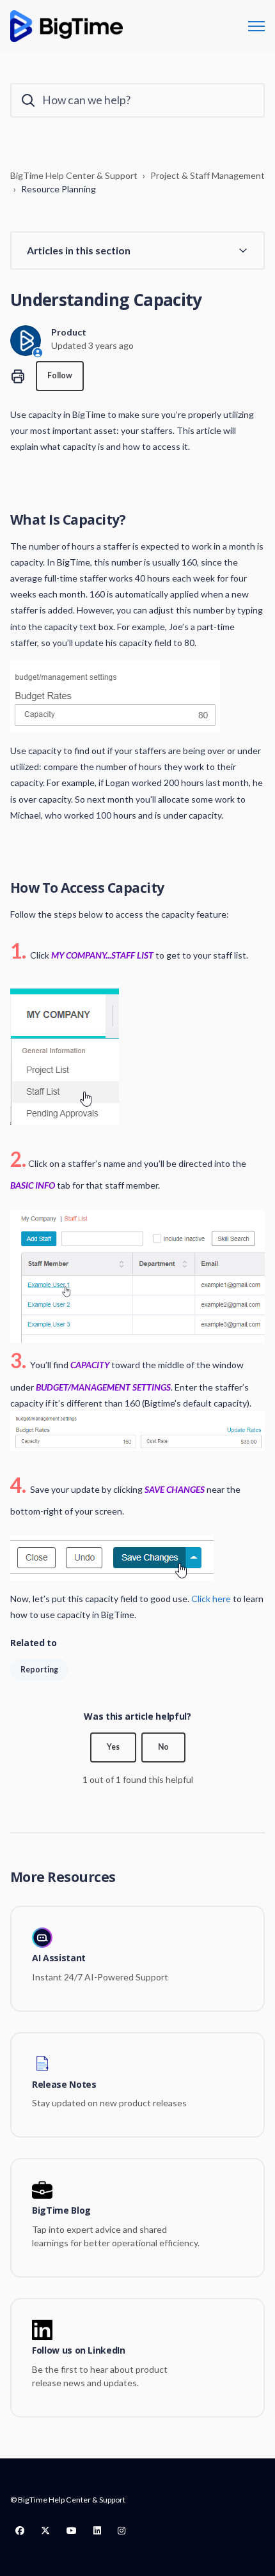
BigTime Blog (61, 2211)
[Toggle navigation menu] (256, 26)
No (163, 1747)
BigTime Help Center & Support (74, 175)
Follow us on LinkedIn (79, 2351)
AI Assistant (59, 1958)
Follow (60, 375)
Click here (211, 1599)
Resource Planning (59, 189)
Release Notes (64, 2085)
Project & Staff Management (208, 175)
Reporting (39, 1670)
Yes (113, 1747)
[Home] (67, 26)
